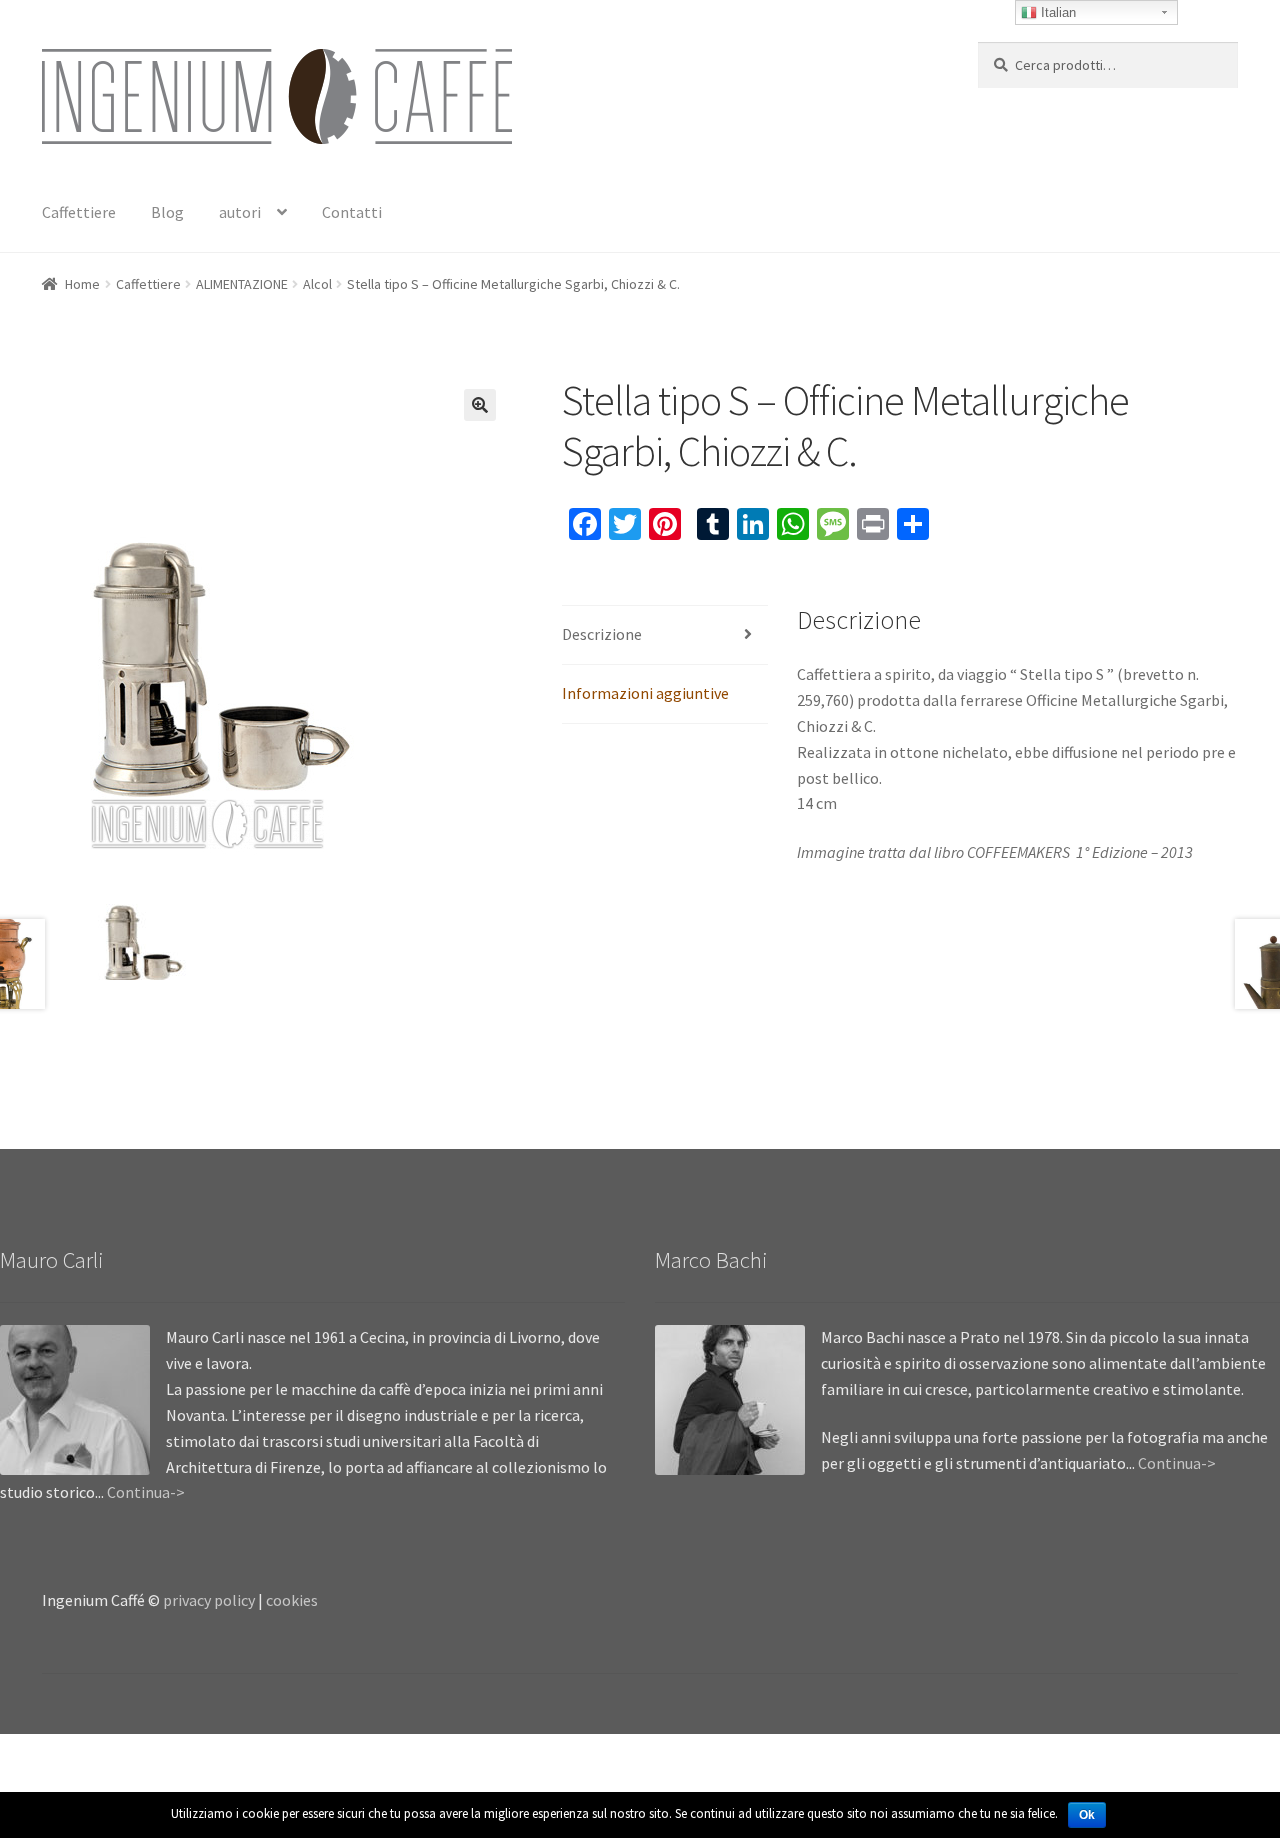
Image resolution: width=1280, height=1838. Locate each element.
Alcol (317, 284)
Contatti (352, 212)
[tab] (665, 635)
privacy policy (209, 1600)
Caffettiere (79, 212)
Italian (1056, 12)
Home (82, 284)
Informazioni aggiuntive (645, 693)
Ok (1087, 1815)
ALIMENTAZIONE (242, 284)
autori (240, 212)
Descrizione (602, 634)
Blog (167, 212)
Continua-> (146, 1492)
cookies (292, 1600)
